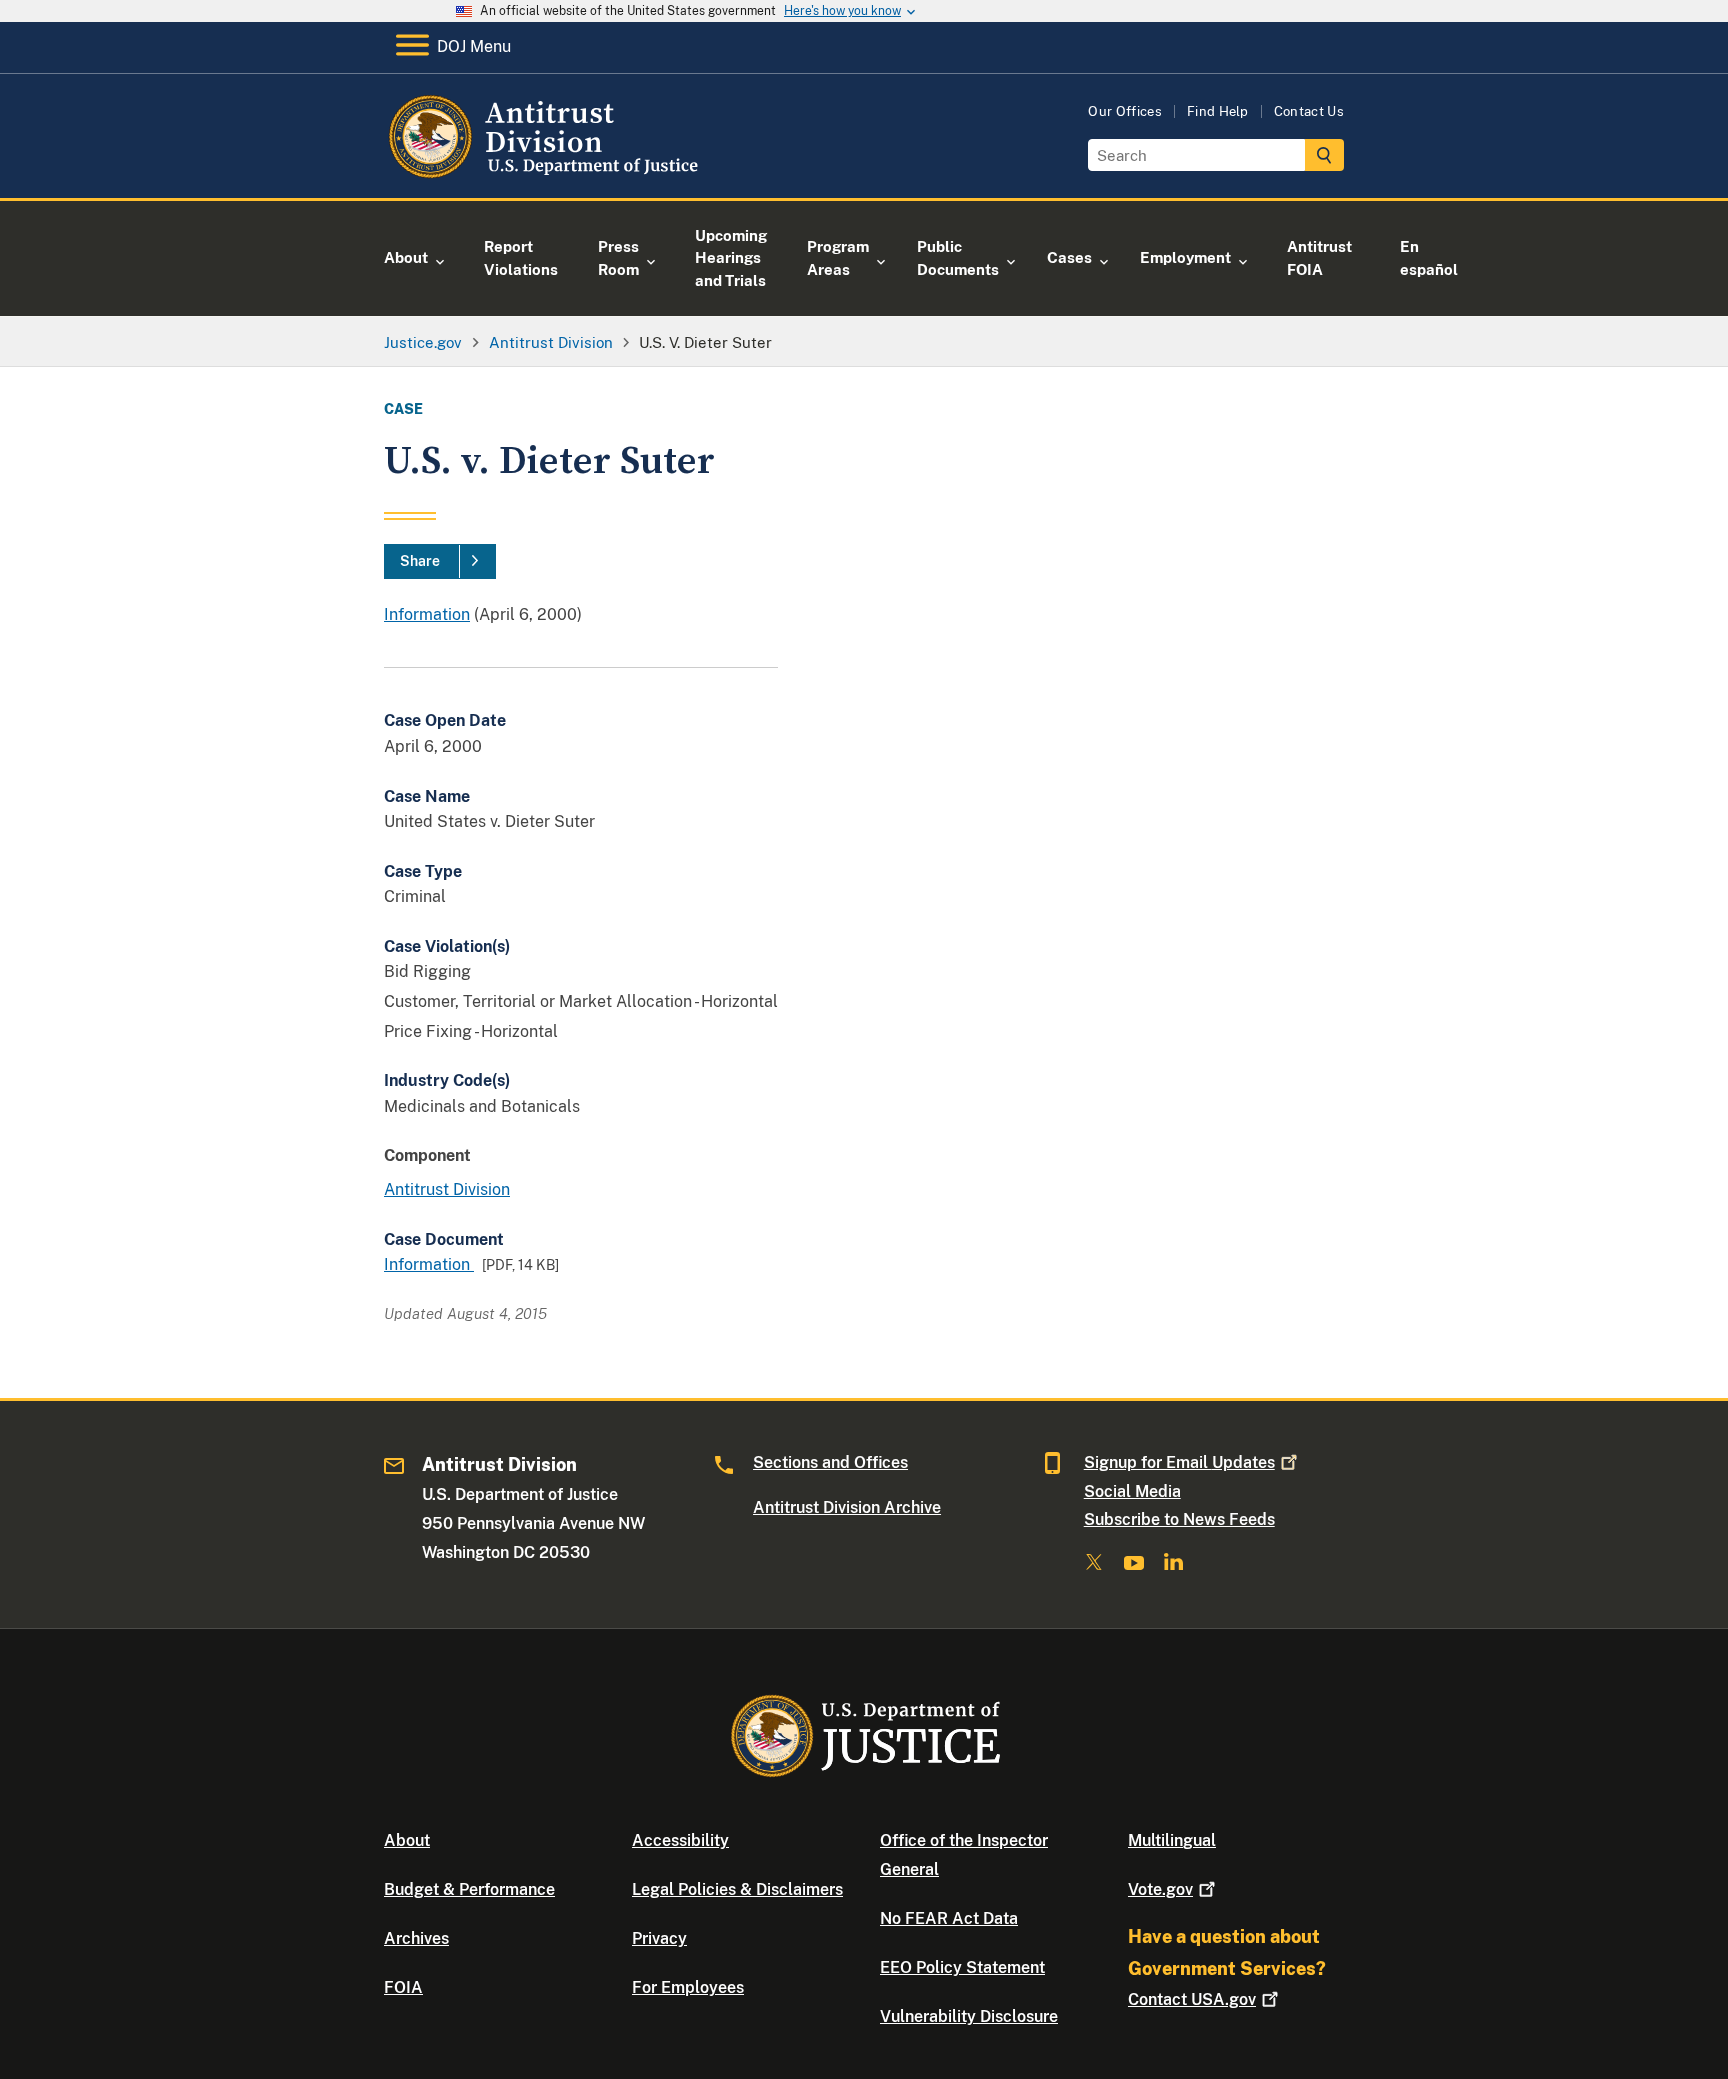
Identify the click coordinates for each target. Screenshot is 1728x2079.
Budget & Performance (469, 1889)
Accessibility (680, 1840)
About (407, 1840)
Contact (1192, 1999)
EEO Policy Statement (962, 1967)
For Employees (688, 1987)
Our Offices (1125, 111)
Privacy (659, 1938)
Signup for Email (1179, 1462)
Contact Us (1309, 111)
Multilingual (1172, 1840)
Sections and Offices (830, 1462)
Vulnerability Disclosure (969, 2016)
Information (427, 614)
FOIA (403, 1987)
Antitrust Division (447, 1189)
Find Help (1218, 111)
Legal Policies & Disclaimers (737, 1889)
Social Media (1132, 1491)
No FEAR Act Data (949, 1918)
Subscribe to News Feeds (1179, 1519)
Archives (416, 1938)
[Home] (546, 174)
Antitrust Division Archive (847, 1507)
